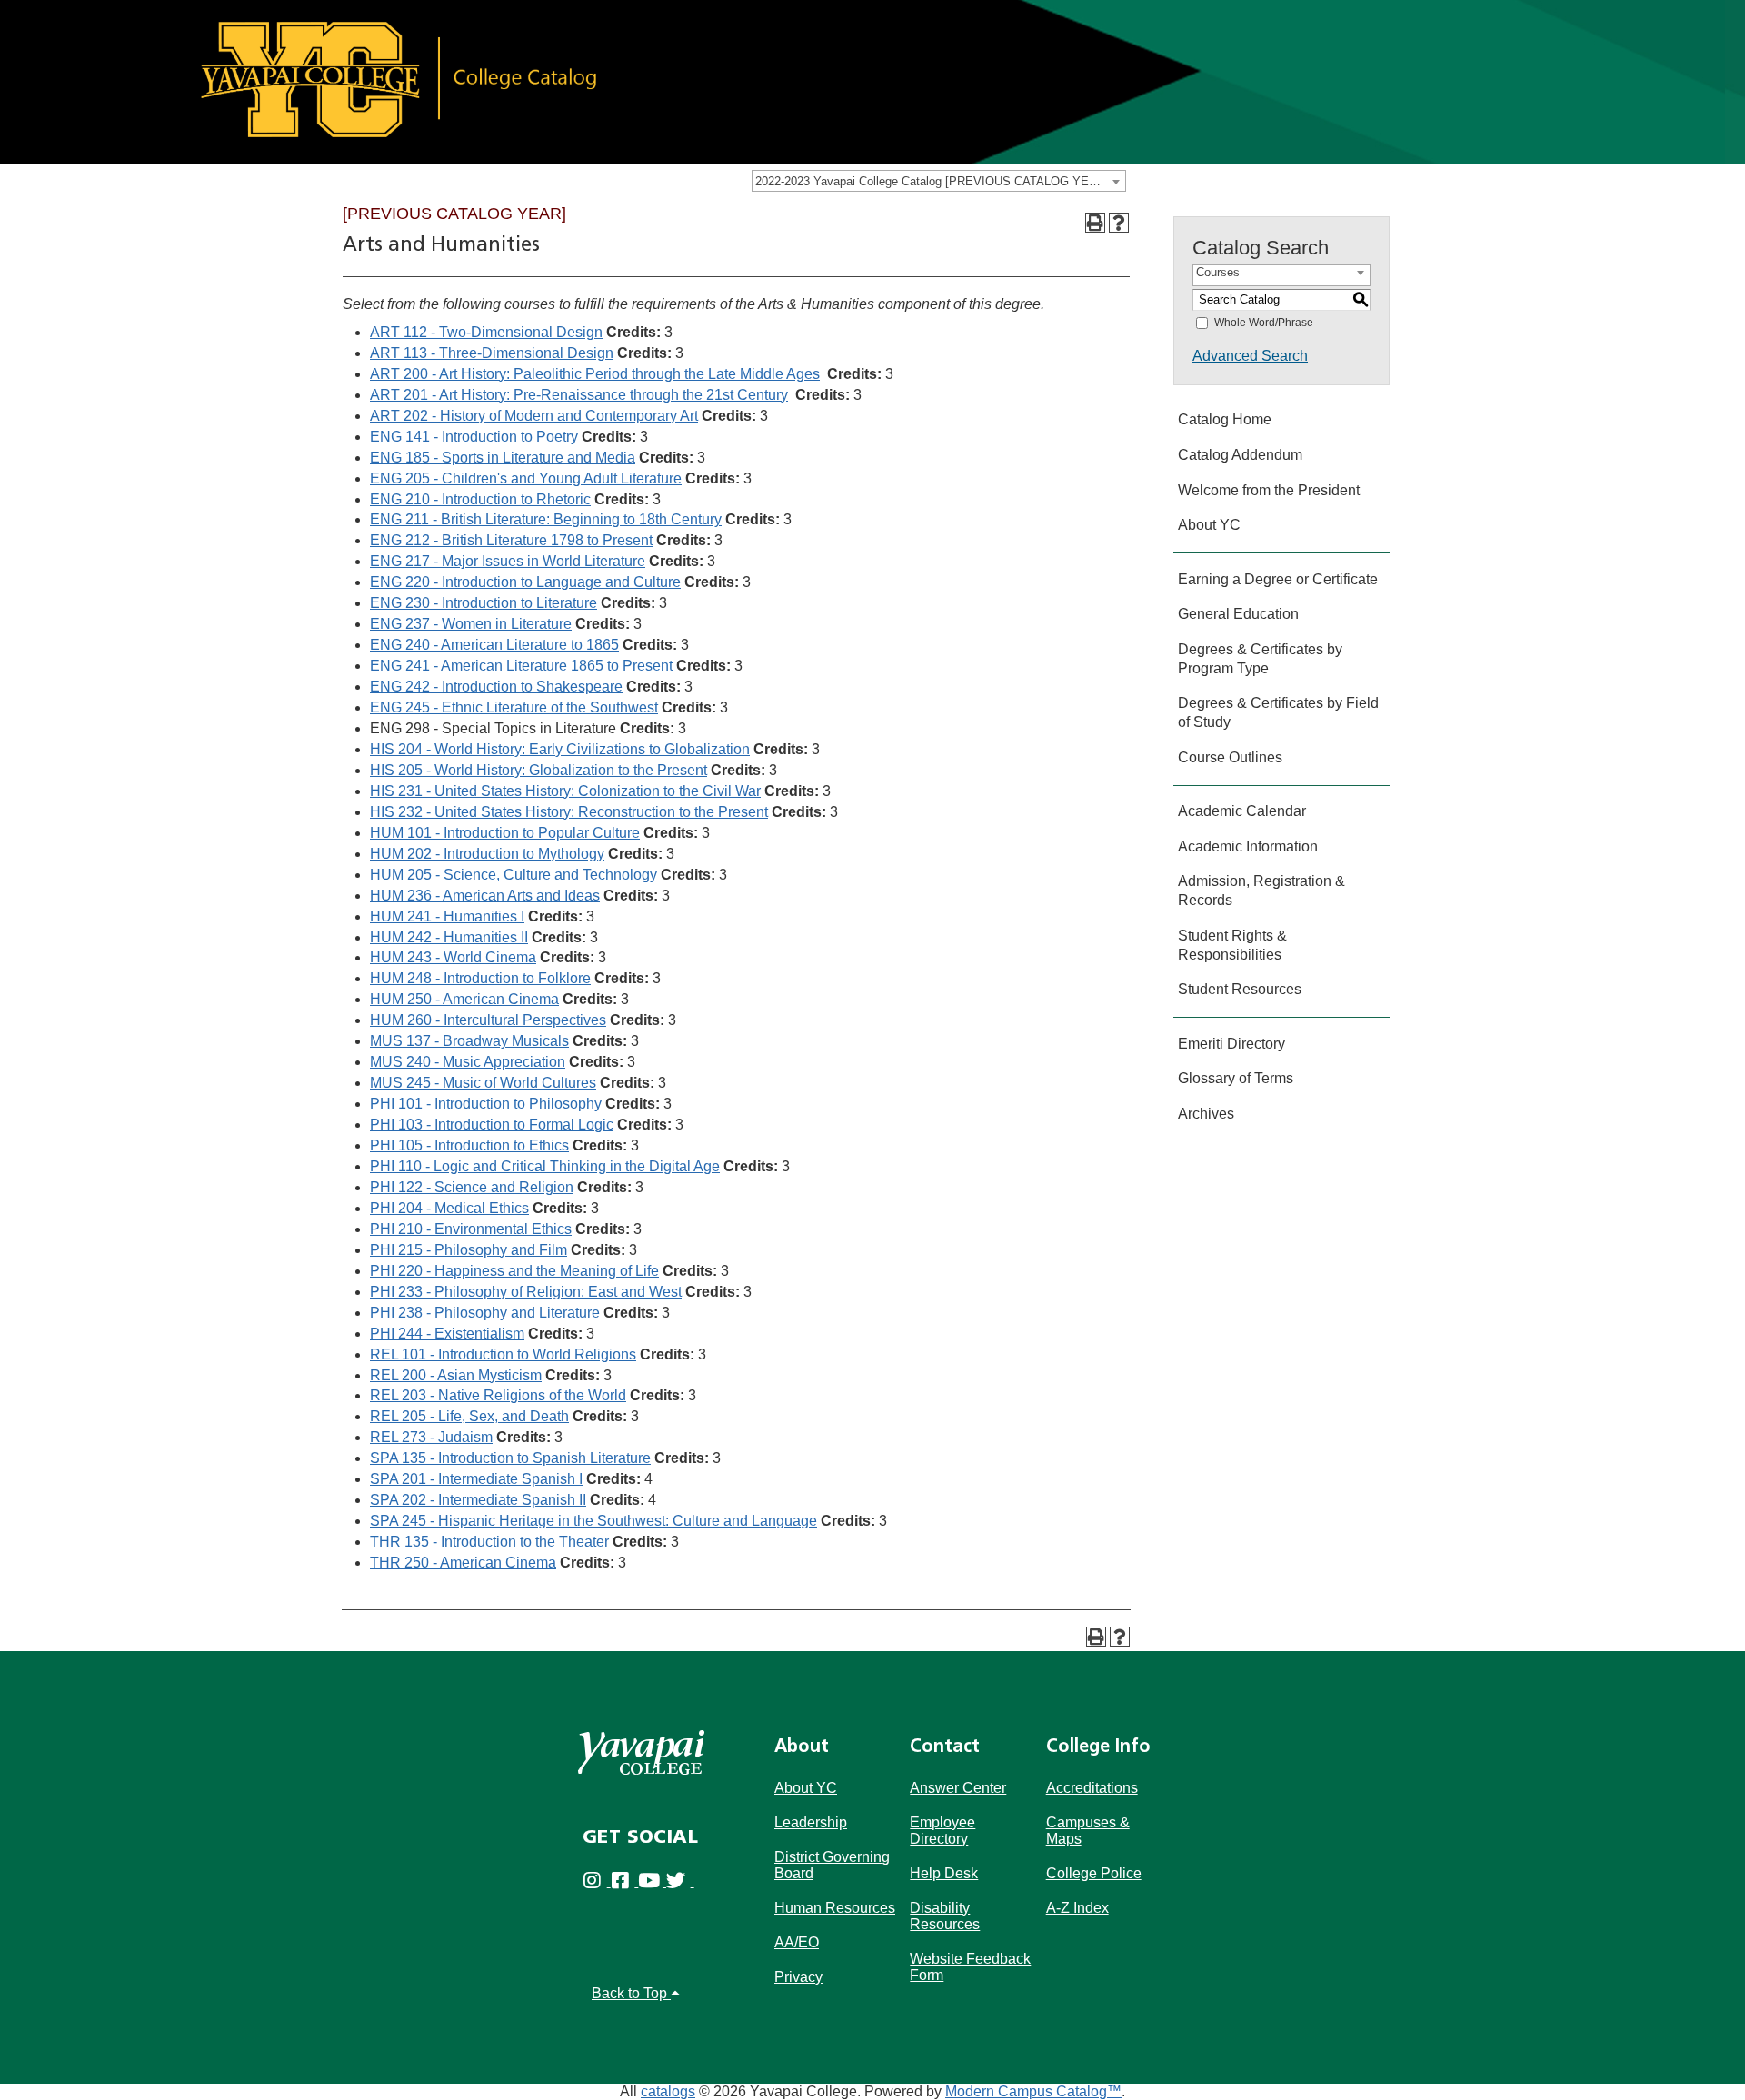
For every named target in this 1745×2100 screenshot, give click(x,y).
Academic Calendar (1242, 811)
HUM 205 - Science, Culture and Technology (514, 875)
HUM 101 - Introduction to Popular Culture (505, 833)
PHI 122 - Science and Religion (472, 1187)
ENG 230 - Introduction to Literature (484, 603)
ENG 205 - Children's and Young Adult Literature (526, 478)
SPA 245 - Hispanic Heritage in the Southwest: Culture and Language (593, 1521)
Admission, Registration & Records (1261, 891)
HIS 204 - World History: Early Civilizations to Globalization (560, 749)
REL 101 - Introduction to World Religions (503, 1354)
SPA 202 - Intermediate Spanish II (478, 1500)
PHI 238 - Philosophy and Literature (485, 1313)
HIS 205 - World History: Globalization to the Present (538, 770)
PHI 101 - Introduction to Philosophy (486, 1104)
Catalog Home (1225, 419)
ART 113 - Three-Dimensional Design (492, 353)
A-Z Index (1077, 1908)
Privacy (798, 1977)
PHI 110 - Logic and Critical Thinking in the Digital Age (545, 1166)
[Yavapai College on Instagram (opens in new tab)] (597, 1881)
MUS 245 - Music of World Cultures (483, 1083)
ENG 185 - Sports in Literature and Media (503, 458)
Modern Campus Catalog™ (1033, 2091)
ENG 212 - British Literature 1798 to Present (511, 540)
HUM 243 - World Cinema (453, 957)
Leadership (811, 1822)
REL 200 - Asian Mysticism (456, 1375)
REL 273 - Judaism (431, 1437)
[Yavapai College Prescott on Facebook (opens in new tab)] (625, 1881)
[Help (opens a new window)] (1119, 223)
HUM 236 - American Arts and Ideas (485, 896)
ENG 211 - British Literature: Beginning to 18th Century (546, 519)
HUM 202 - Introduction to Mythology (487, 854)
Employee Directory (942, 1831)
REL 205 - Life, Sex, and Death (469, 1416)
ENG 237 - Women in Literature (471, 624)
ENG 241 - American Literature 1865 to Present (521, 666)
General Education (1238, 614)
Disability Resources (945, 1916)
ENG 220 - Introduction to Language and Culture (525, 582)
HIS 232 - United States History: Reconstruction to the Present (569, 812)
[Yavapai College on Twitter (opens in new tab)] (680, 1881)
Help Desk (944, 1873)
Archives (1206, 1114)
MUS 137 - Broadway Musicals (469, 1041)
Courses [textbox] (1218, 272)
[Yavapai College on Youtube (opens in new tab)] (652, 1881)
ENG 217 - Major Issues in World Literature (508, 561)
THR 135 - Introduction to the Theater (489, 1542)
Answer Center (958, 1788)
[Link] (863, 81)
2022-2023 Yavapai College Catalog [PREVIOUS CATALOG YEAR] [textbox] (932, 181)
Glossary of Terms (1236, 1078)
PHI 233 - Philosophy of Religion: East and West (526, 1292)
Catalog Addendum (1240, 455)
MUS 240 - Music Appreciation (468, 1062)
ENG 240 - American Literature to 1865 (494, 645)
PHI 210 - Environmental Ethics (471, 1229)
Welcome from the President (1269, 490)
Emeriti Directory (1231, 1044)
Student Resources (1240, 989)
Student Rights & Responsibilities (1232, 945)
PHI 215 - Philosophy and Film (469, 1250)
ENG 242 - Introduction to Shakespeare (496, 687)
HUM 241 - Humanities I (447, 916)
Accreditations (1092, 1788)
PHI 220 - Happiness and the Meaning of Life (514, 1271)
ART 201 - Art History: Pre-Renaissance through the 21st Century (579, 395)
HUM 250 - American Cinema (464, 999)
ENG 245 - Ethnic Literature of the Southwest (514, 707)
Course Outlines (1230, 757)
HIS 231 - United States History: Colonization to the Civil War (565, 791)
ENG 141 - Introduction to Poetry (474, 437)
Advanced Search (1250, 356)
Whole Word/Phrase (1264, 323)
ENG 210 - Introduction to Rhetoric (480, 499)
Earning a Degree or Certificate (1278, 579)
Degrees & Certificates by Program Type (1260, 659)
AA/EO (797, 1942)
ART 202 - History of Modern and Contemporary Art (534, 416)
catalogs (668, 2091)
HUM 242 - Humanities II (449, 937)
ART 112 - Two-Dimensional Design (486, 332)
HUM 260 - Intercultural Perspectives (488, 1020)
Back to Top (631, 1993)
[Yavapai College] (641, 1752)
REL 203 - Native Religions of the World (498, 1395)
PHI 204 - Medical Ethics (449, 1208)
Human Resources (835, 1908)
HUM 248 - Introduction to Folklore (480, 978)
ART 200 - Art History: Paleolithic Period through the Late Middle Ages (595, 374)
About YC (1209, 525)
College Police (1094, 1873)
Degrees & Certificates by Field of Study (1278, 712)
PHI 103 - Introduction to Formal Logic (492, 1125)
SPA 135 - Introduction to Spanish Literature (510, 1458)
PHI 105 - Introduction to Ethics (469, 1145)
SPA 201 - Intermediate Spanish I (476, 1479)
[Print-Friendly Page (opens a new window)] (1095, 223)
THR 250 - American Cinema (463, 1563)
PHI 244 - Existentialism (447, 1334)
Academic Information (1248, 846)
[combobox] (939, 181)
